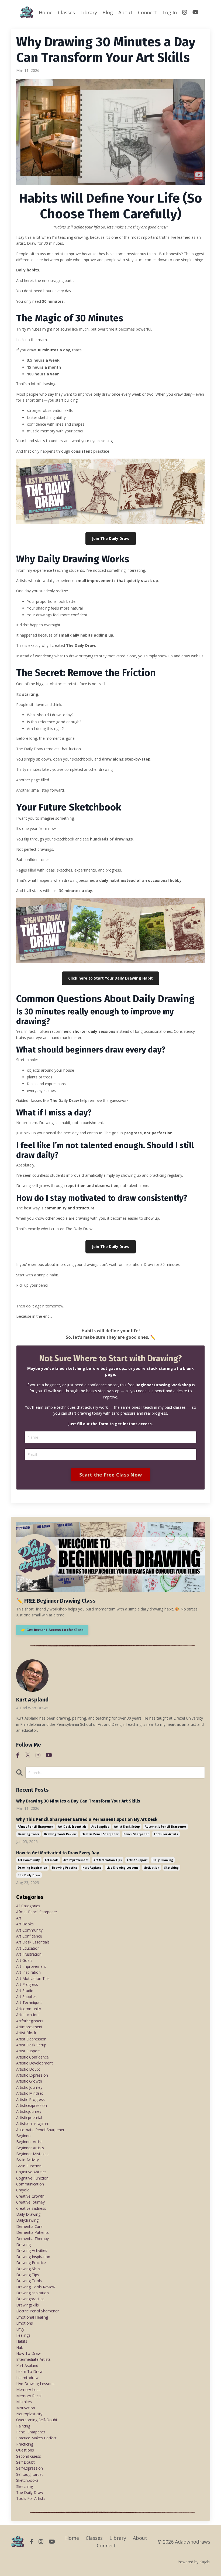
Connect (148, 12)
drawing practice (65, 1868)
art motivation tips (108, 1860)
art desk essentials (72, 1827)
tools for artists (166, 1834)
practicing (25, 2444)
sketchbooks (27, 2480)
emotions (25, 2323)
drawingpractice (30, 2299)
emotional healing (32, 2317)
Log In (170, 12)
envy (20, 2329)
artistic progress (30, 2099)
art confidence (29, 1936)
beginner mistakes (32, 2154)
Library (89, 12)
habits (22, 2341)
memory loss (28, 2390)
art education (28, 1948)
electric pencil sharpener (100, 1834)
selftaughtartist (30, 2474)
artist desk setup (127, 1827)
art (19, 1918)
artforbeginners (30, 2021)
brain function (29, 2166)
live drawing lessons (122, 1868)
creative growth (30, 2196)
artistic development (34, 2063)
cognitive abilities (31, 2172)
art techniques (29, 2002)
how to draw (28, 2353)
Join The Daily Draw (111, 538)
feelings (23, 2335)
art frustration (29, 1954)
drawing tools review (60, 1834)
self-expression (30, 2468)
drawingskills (27, 2305)
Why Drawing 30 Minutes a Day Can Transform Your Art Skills (78, 1801)
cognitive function (32, 2178)
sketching (171, 1868)
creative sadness (31, 2208)
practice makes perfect (36, 2438)
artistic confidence (32, 2057)
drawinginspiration (32, 2293)
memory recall (29, 2396)
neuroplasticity (29, 2414)
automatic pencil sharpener (165, 1827)
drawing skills (28, 2269)
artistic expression (32, 2075)
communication (30, 2184)
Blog (108, 12)
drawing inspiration (32, 1868)
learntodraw (27, 2378)
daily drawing (163, 1860)
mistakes (24, 2402)
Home (46, 12)
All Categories (28, 1906)
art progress (27, 1984)
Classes (66, 12)
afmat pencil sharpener (35, 1827)
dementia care (29, 2226)
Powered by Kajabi (194, 2562)
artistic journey (29, 2087)
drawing (23, 2244)
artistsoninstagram (33, 2123)
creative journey (30, 2202)
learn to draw (29, 2371)
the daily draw (29, 1875)
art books (25, 1924)
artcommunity (29, 2009)
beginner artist (29, 2142)
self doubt (25, 2462)
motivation (151, 1868)
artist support (137, 1860)
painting (23, 2426)
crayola (23, 2190)
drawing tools (28, 1834)
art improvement (76, 1860)
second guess (29, 2456)
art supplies (100, 1827)
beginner (24, 2136)
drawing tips (28, 2275)
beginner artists (30, 2148)
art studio (25, 1991)
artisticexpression (32, 2105)
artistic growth (29, 2081)
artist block (26, 2033)
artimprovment (29, 2027)
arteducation (27, 2015)
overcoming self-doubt (37, 2420)
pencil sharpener (136, 1834)
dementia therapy (32, 2239)
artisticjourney (29, 2111)
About (125, 12)
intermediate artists (33, 2359)
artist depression (31, 2039)
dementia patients (32, 2232)
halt (20, 2347)
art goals (52, 1860)
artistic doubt (28, 2069)
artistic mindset (30, 2093)
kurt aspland (92, 1868)
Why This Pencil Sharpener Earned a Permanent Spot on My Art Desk (87, 1819)
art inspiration (28, 1972)
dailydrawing (27, 2220)
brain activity (27, 2160)
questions (25, 2450)
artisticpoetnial (29, 2118)
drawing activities (32, 2250)
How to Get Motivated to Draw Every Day (58, 1853)
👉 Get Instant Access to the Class (52, 1630)
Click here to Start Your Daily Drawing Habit (110, 978)
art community (29, 1860)
